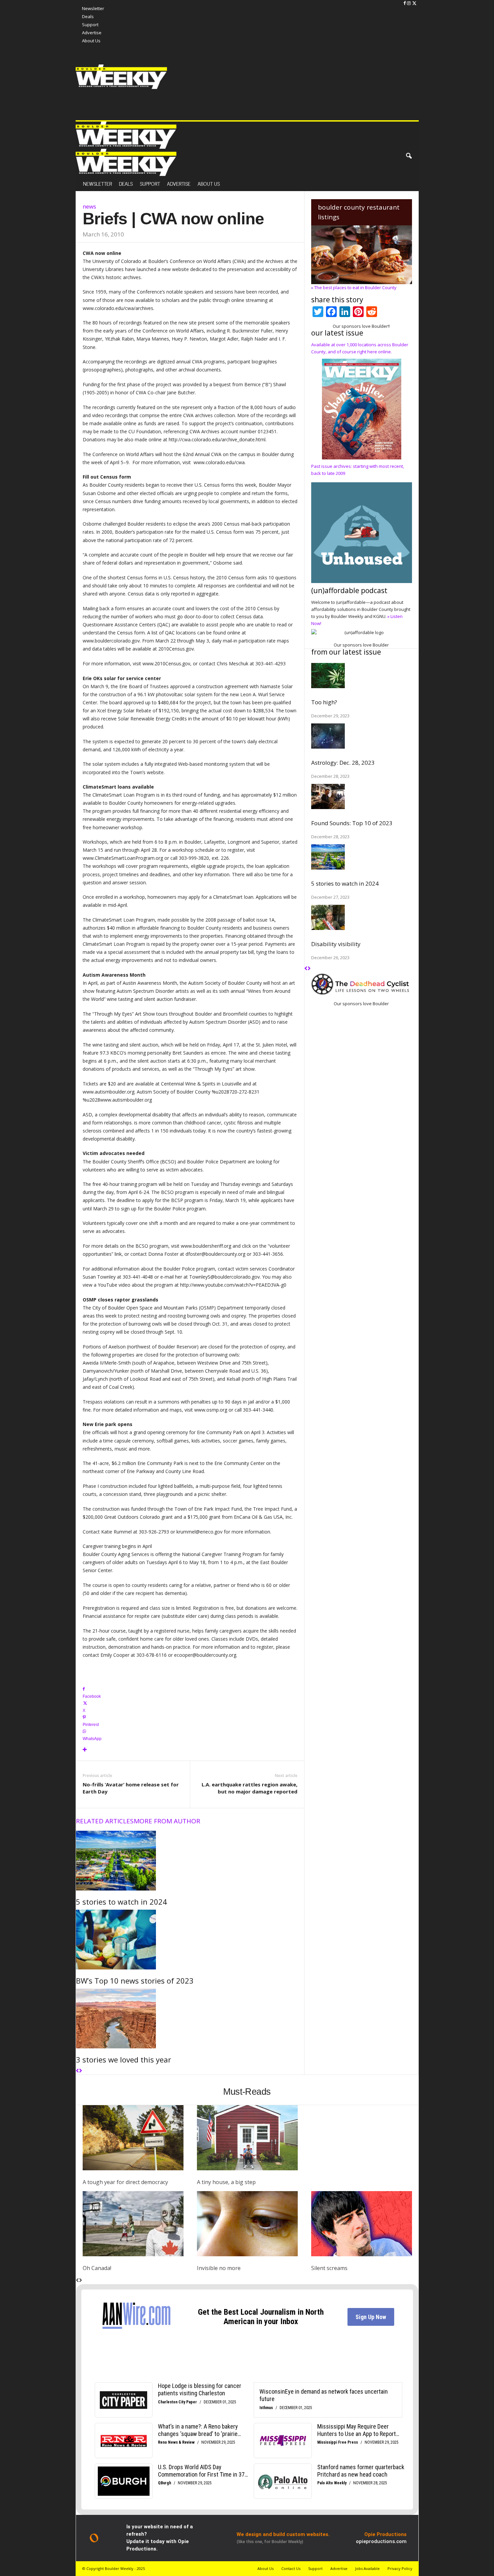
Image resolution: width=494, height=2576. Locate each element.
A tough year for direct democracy (125, 2182)
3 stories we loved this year (123, 2059)
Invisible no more (219, 2268)
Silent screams (329, 2268)
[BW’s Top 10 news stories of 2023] (190, 1940)
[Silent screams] (362, 2224)
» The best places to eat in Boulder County (354, 287)
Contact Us (291, 2568)
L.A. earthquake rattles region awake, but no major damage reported (250, 1788)
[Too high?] (362, 676)
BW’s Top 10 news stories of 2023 (135, 1981)
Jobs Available (367, 2568)
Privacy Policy (400, 2568)
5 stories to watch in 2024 (121, 1902)
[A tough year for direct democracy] (133, 2138)
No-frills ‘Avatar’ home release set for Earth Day (131, 1788)
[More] (190, 1750)
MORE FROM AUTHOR (167, 1821)
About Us (209, 183)
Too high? (324, 702)
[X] (414, 3)
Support (150, 183)
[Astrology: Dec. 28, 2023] (362, 736)
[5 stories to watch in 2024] (190, 1861)
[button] (409, 156)
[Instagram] (409, 3)
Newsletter (93, 8)
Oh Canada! (97, 2268)
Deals (126, 183)
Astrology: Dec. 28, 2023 (343, 763)
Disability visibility (336, 944)
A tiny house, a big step (226, 2182)
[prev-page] (77, 2071)
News (89, 206)
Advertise (179, 183)
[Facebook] (405, 3)
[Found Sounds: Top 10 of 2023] (362, 796)
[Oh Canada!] (133, 2224)
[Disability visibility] (362, 917)
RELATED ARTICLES (105, 1821)
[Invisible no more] (247, 2224)
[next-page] (80, 2071)
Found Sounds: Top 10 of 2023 (352, 823)
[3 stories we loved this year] (190, 2018)
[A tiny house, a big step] (247, 2138)
